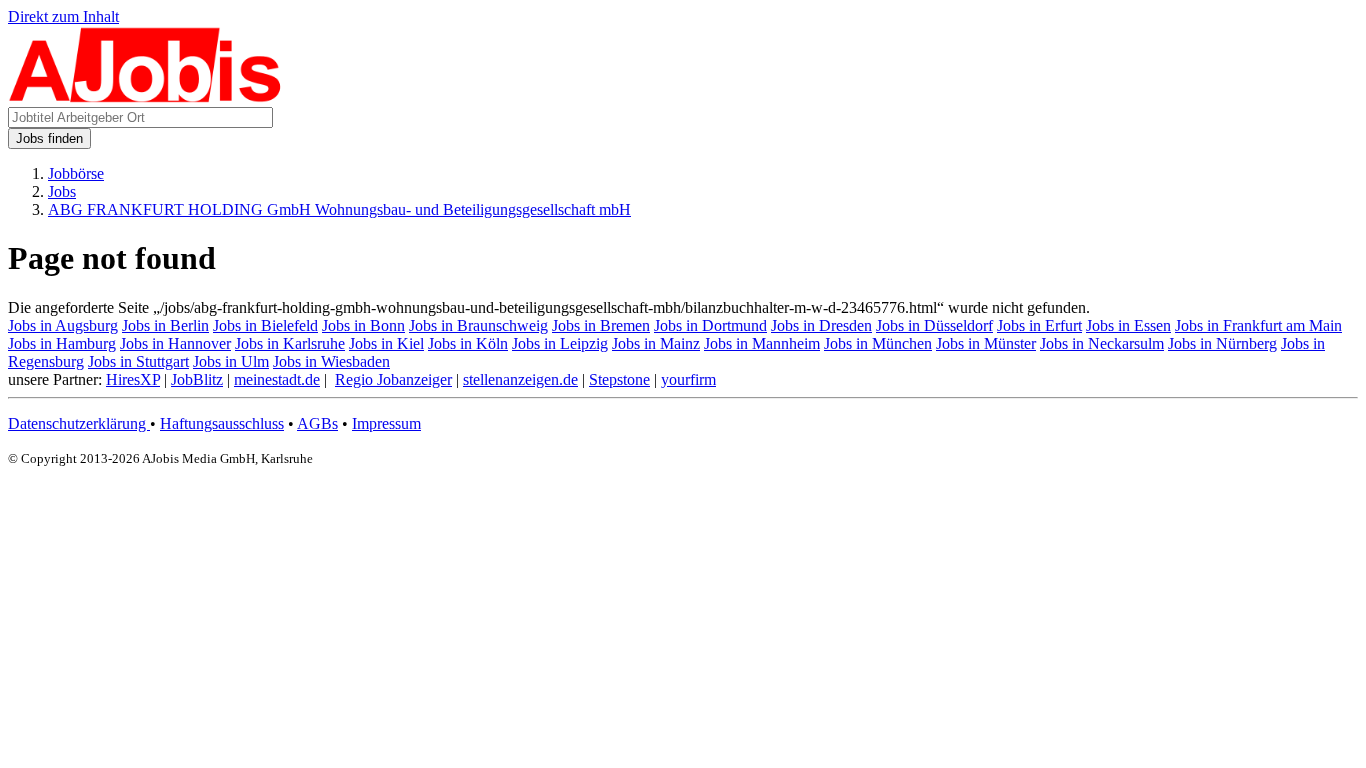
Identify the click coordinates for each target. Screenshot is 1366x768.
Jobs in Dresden (821, 325)
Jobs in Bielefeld (265, 325)
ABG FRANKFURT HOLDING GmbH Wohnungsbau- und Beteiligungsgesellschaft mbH (339, 209)
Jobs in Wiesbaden (331, 361)
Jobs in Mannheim (762, 343)
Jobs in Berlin (165, 325)
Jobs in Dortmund (710, 325)
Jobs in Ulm (231, 361)
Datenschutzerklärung (79, 423)
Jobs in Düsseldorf (934, 325)
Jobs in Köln (468, 343)
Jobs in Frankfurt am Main (1258, 325)
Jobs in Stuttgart (138, 361)
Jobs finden (49, 138)
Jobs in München (878, 343)
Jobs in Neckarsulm (1102, 343)
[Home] (145, 97)
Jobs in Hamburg (62, 343)
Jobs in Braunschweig (478, 325)
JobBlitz (197, 379)
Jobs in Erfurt (1039, 325)
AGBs (317, 423)
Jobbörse (76, 173)
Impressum (386, 423)
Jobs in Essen (1128, 325)
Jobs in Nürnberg (1222, 343)
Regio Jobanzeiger (393, 379)
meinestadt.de (277, 379)
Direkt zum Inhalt (63, 16)
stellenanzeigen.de (520, 379)
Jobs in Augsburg (63, 325)
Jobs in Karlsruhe (290, 343)
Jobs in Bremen (601, 325)
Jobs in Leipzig (560, 343)
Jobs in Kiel (386, 343)
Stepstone (619, 379)
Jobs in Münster (986, 343)
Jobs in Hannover (175, 343)
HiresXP (133, 379)
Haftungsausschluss (222, 423)
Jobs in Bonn (363, 325)
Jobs (62, 191)
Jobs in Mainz (656, 343)
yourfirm (688, 379)
